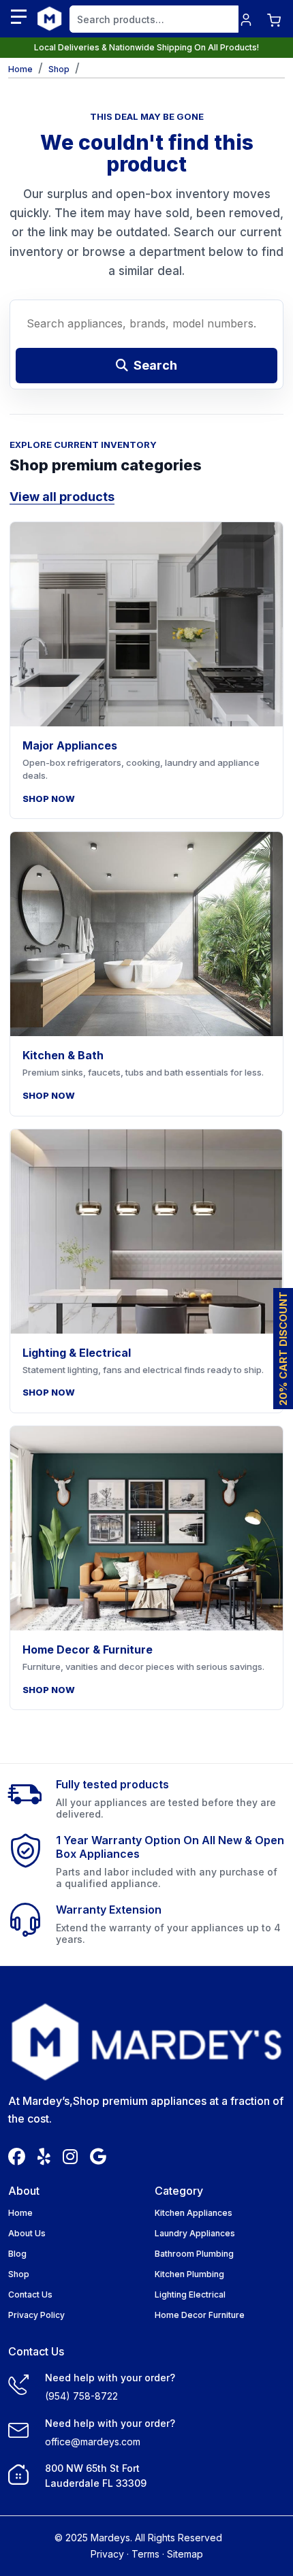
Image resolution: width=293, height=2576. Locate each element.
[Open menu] (19, 17)
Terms (145, 2554)
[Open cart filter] (274, 19)
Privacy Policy (36, 2315)
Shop (59, 69)
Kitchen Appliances (194, 2213)
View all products (62, 497)
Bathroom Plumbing (194, 2254)
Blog (17, 2254)
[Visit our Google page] (98, 2159)
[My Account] (246, 19)
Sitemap (185, 2554)
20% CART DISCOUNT (283, 1349)
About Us (27, 2233)
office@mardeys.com (93, 2442)
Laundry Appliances (195, 2233)
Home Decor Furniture (200, 2315)
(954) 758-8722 (81, 2396)
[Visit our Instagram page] (70, 2159)
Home (20, 2213)
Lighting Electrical (190, 2295)
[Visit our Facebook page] (17, 2159)
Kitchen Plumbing (189, 2274)
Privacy (107, 2554)
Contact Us (30, 2295)
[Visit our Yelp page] (44, 2159)
